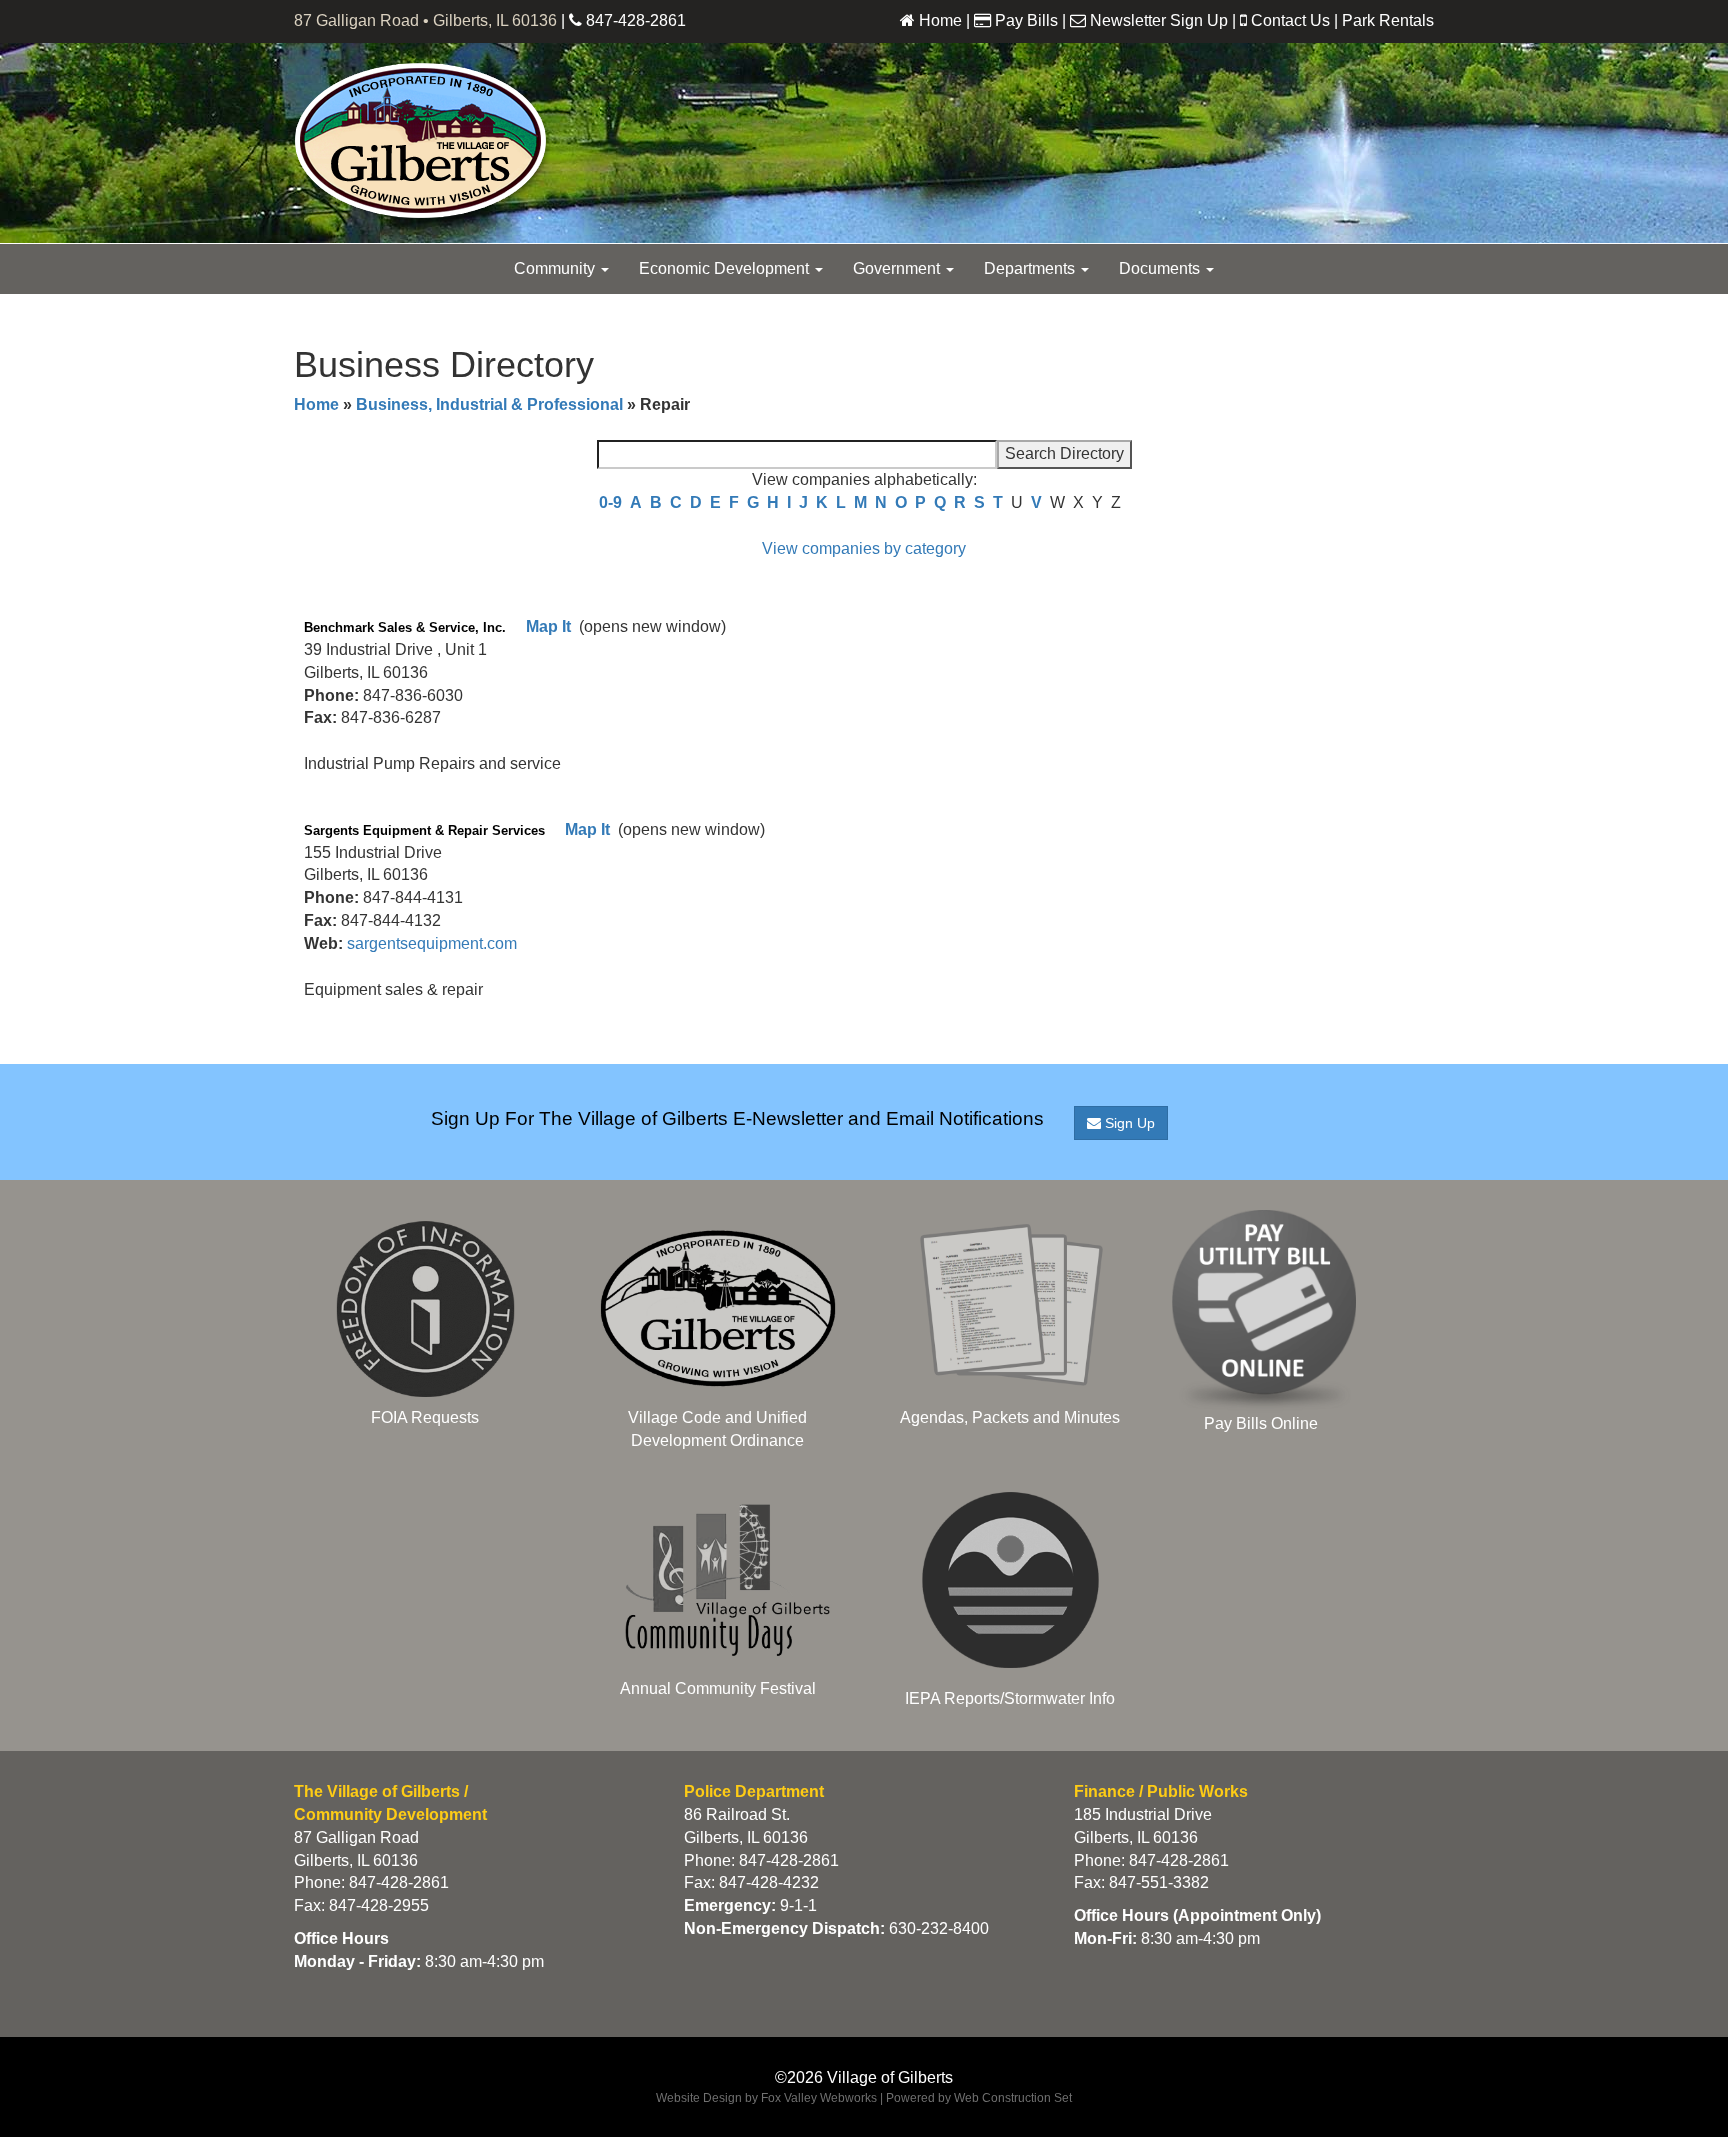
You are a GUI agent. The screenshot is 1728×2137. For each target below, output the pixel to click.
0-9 (610, 502)
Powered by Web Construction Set (979, 2098)
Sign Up (1128, 1123)
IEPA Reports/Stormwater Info (1010, 1698)
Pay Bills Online (1261, 1423)
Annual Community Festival (718, 1688)
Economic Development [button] (726, 268)
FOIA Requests (425, 1417)
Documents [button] (1161, 268)
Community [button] (556, 268)
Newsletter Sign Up (1159, 20)
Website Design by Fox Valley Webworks (766, 2098)
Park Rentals (1388, 20)
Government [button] (898, 268)
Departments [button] (1031, 268)
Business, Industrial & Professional (489, 404)
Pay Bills (1026, 20)
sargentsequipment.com (432, 943)
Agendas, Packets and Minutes (1010, 1417)
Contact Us (1290, 20)
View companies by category (864, 548)
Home (940, 20)
